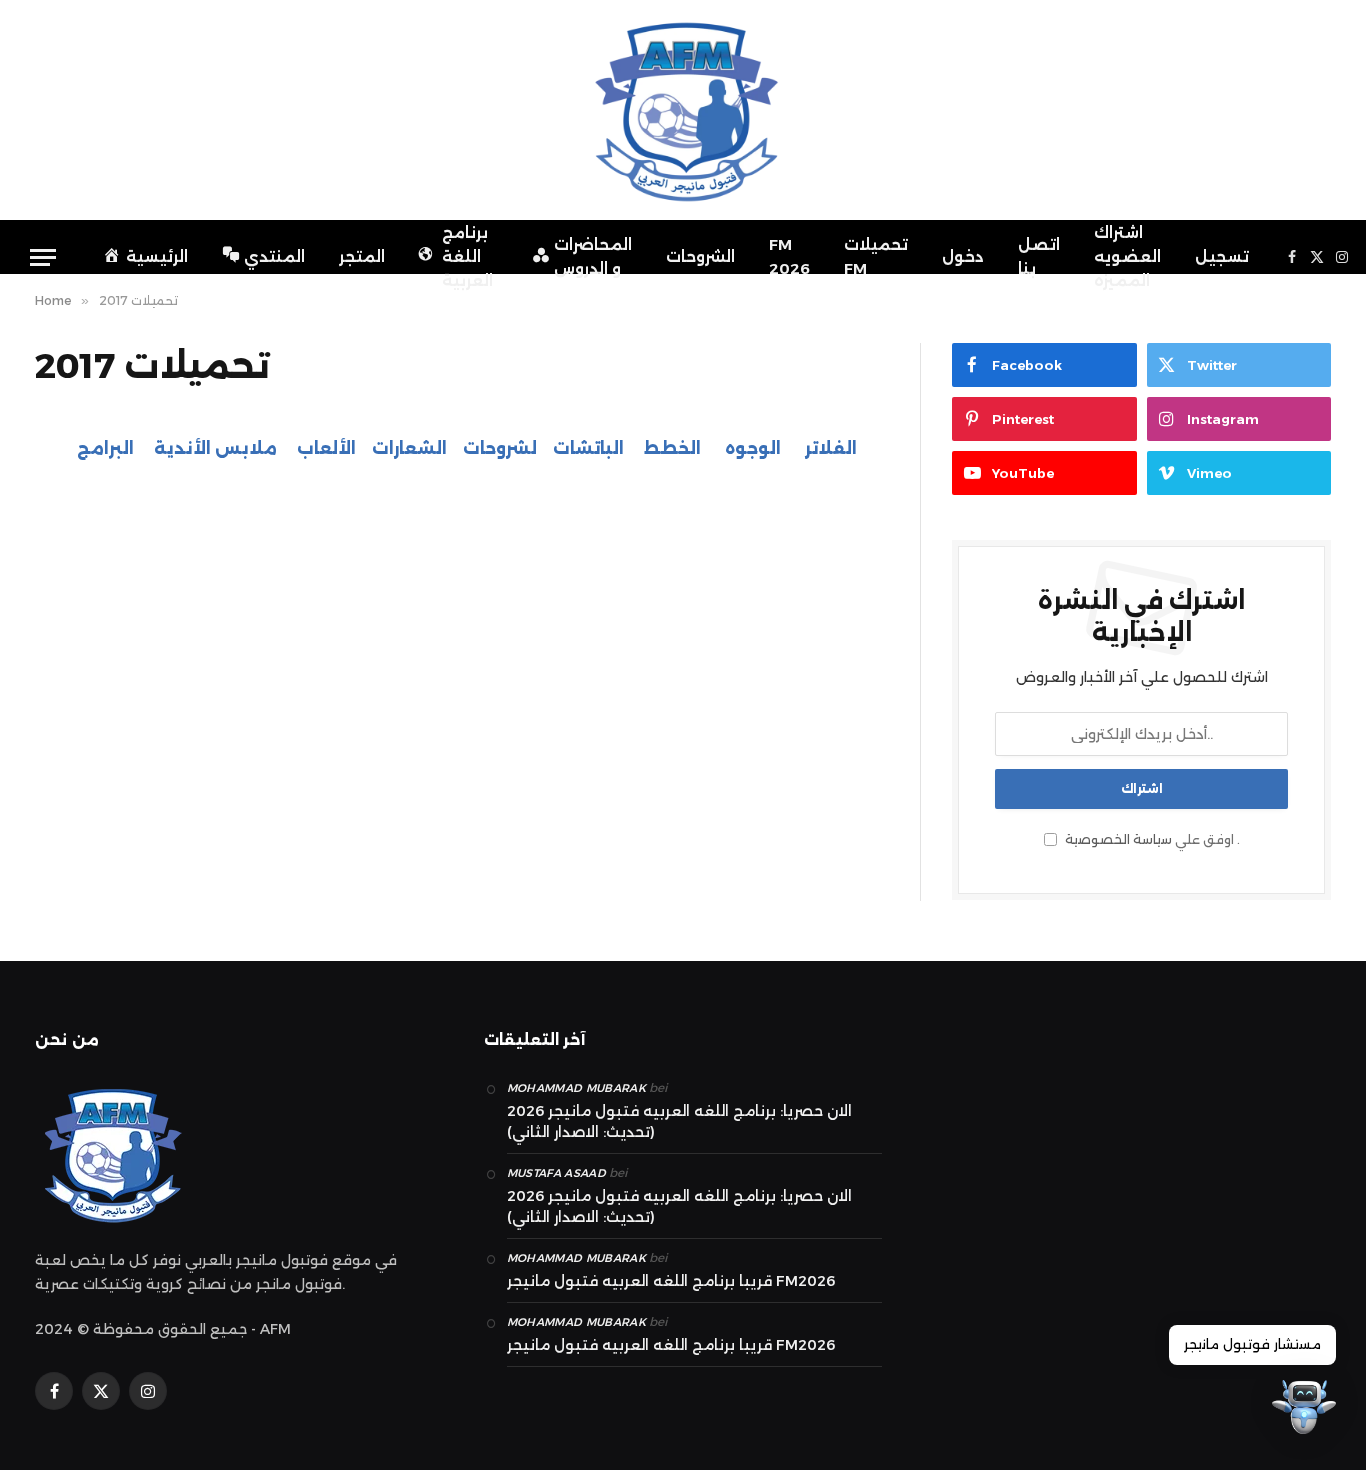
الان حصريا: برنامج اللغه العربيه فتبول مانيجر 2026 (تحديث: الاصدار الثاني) (679, 1121)
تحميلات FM (876, 256)
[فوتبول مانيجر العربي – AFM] (683, 110)
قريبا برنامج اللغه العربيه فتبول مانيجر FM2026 (671, 1281)
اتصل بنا (1039, 256)
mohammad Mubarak (576, 1088)
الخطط (670, 448)
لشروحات (500, 448)
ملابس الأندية (215, 448)
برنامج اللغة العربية (467, 256)
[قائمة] (43, 257)
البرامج (105, 448)
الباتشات (588, 448)
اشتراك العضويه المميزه (1127, 256)
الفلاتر (831, 448)
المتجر (362, 256)
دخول (963, 256)
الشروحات (700, 256)
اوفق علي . (1151, 839)
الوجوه (753, 448)
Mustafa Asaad (556, 1173)
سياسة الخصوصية (1118, 839)
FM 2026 (789, 256)
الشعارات (409, 448)
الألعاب (326, 448)
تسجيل (1222, 256)
